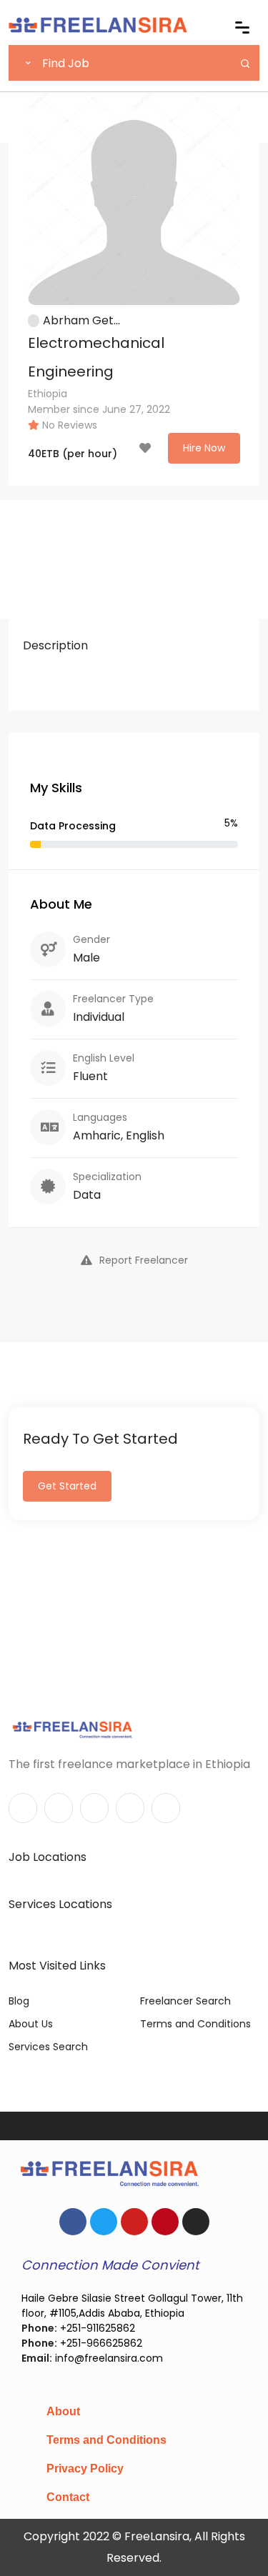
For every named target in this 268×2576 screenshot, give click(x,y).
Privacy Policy (85, 2468)
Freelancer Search (185, 2001)
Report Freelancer (144, 1260)
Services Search (48, 2047)
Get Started (67, 1486)
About (63, 2411)
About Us (31, 2024)
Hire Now (204, 448)
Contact (68, 2497)
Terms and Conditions (195, 2024)
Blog (19, 2001)
